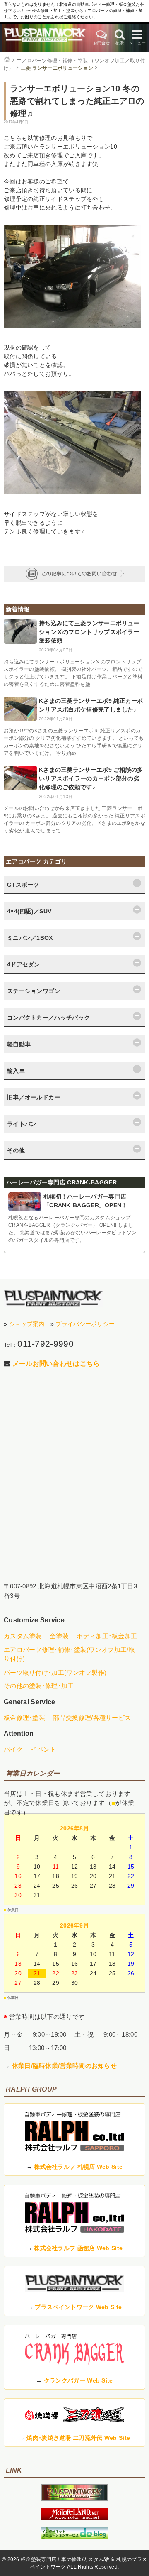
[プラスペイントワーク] (74, 2499)
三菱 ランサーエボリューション (57, 68)
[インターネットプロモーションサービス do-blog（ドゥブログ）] (74, 2537)
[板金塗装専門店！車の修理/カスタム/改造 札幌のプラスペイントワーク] (45, 38)
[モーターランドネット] (74, 2518)
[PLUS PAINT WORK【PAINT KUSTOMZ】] (53, 1298)
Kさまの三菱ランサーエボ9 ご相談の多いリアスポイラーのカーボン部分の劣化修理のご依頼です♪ (91, 778)
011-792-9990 (46, 1344)
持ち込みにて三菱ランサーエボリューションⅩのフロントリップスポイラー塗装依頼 (89, 632)
